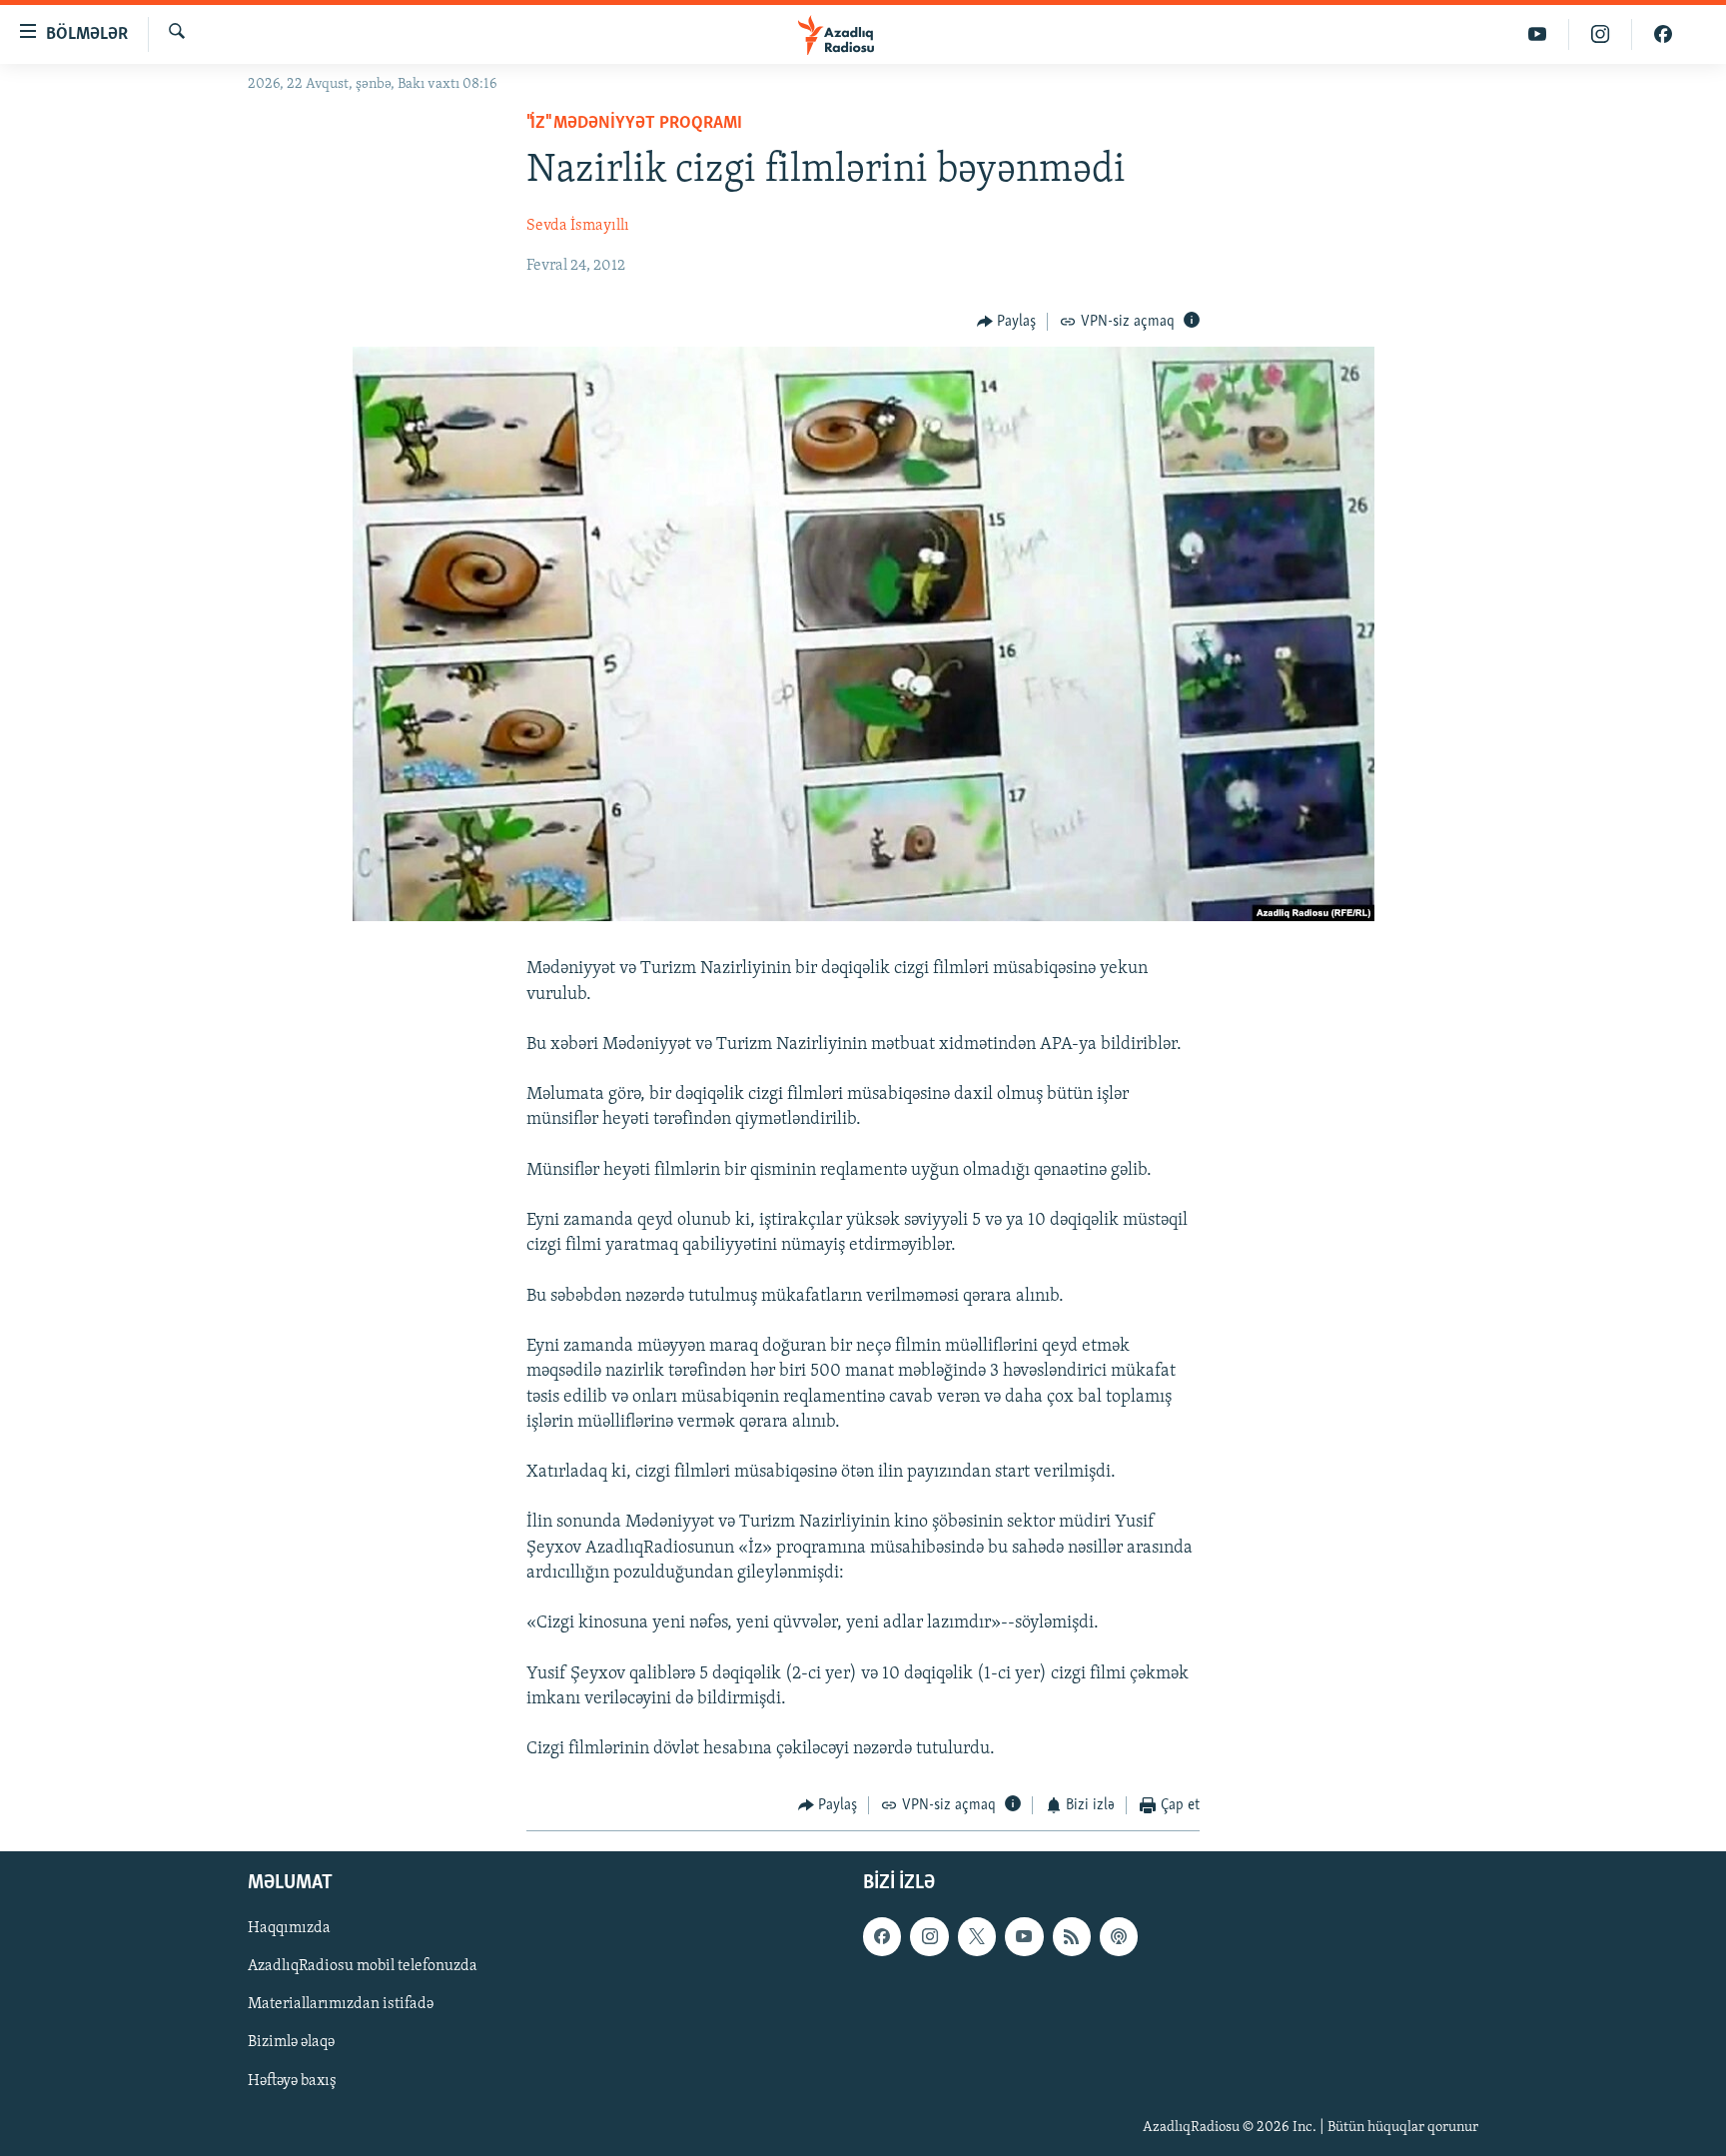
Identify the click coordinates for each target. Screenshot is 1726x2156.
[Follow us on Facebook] (882, 1936)
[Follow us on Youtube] (1024, 1936)
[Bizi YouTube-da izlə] (1538, 34)
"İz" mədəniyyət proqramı (634, 124)
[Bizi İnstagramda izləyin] (1601, 34)
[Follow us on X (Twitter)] (977, 1936)
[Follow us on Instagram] (929, 1936)
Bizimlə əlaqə (291, 2042)
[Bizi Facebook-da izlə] (1663, 34)
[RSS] (1072, 1936)
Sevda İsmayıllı (578, 226)
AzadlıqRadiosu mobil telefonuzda (363, 1966)
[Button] (1007, 322)
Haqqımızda (289, 1928)
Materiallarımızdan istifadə (341, 2004)
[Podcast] (1119, 1936)
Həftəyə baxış (292, 2080)
